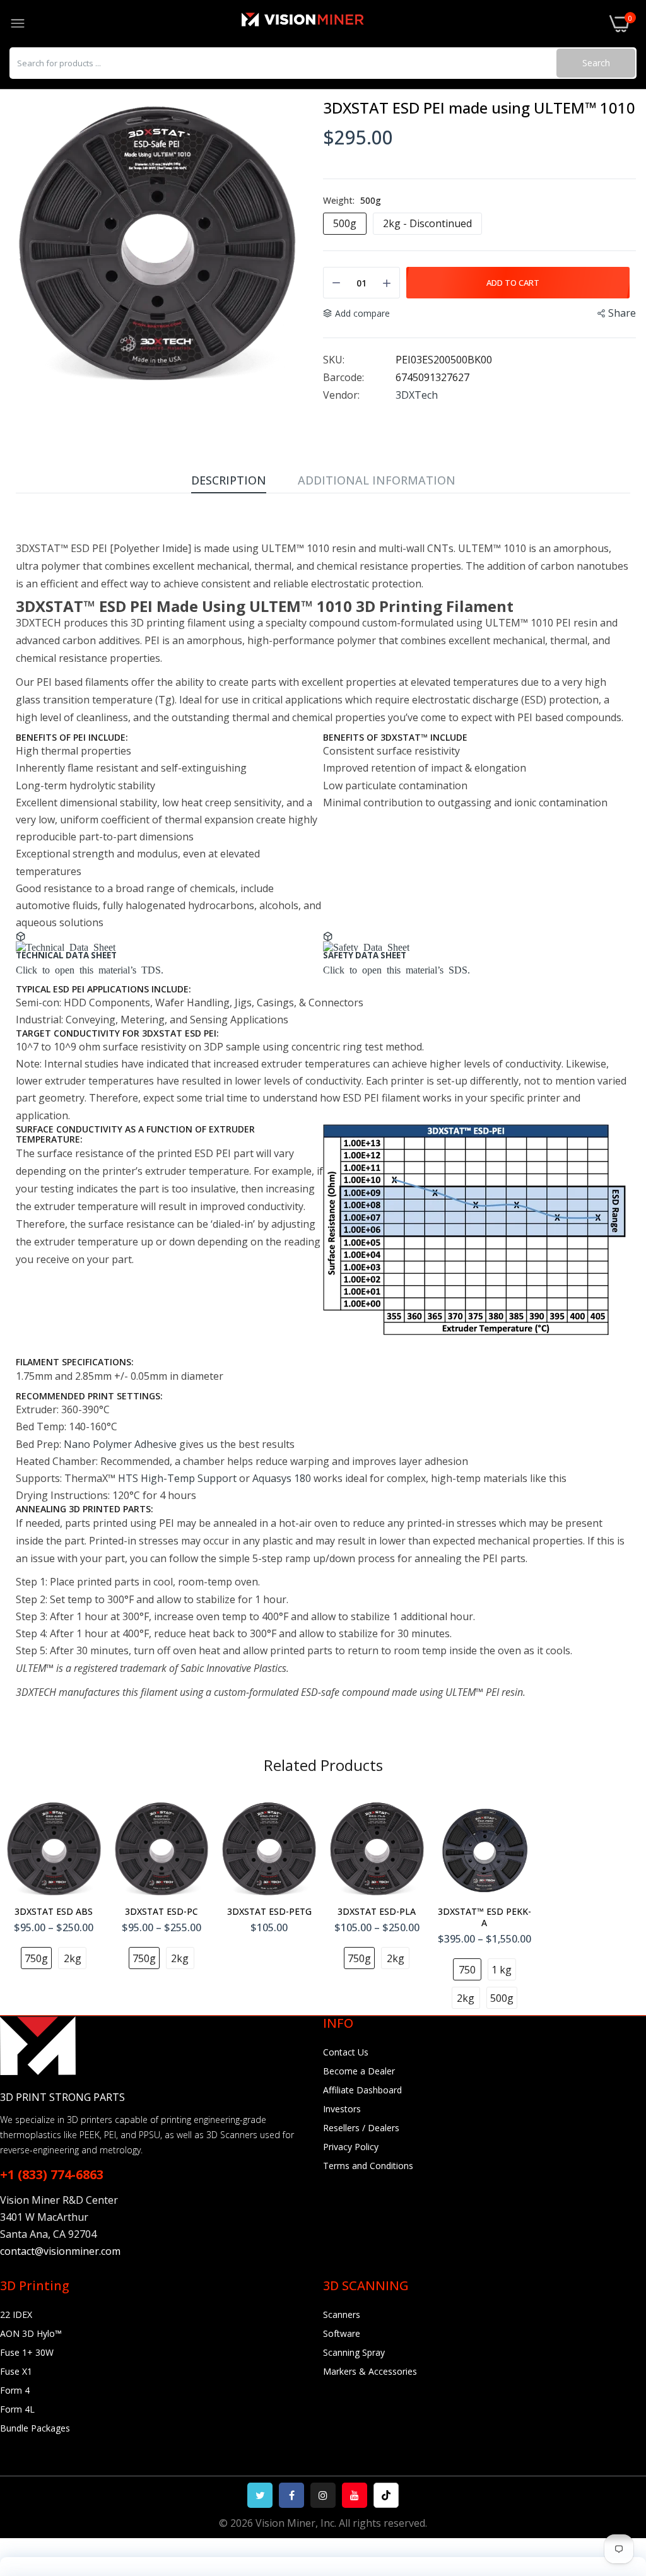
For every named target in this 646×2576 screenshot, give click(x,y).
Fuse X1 (16, 2371)
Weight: (352, 201)
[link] (621, 2472)
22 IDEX (16, 2314)
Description (229, 480)
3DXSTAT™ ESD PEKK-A (484, 1917)
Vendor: (341, 395)
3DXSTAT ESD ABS (54, 1912)
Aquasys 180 (282, 1478)
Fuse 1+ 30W (27, 2352)
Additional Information (377, 480)
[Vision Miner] (317, 24)
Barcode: (344, 377)
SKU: (334, 360)
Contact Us (346, 2052)
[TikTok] (386, 2495)
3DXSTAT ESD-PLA (377, 1912)
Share (622, 313)
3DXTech (417, 395)
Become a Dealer (359, 2071)
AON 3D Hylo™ (31, 2333)
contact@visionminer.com (60, 2251)
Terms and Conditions (368, 2166)
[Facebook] (291, 2495)
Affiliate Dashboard (362, 2090)
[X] (260, 2495)
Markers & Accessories (370, 2371)
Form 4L (17, 2409)
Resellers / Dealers (361, 2128)
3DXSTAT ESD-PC (161, 1912)
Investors (342, 2109)
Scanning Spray (354, 2352)
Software (342, 2333)
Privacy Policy (351, 2147)
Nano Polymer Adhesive (120, 1444)
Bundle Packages (35, 2428)
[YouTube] (355, 2495)
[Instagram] (323, 2495)
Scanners (342, 2314)
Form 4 (15, 2390)
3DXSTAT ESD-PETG (269, 1912)
